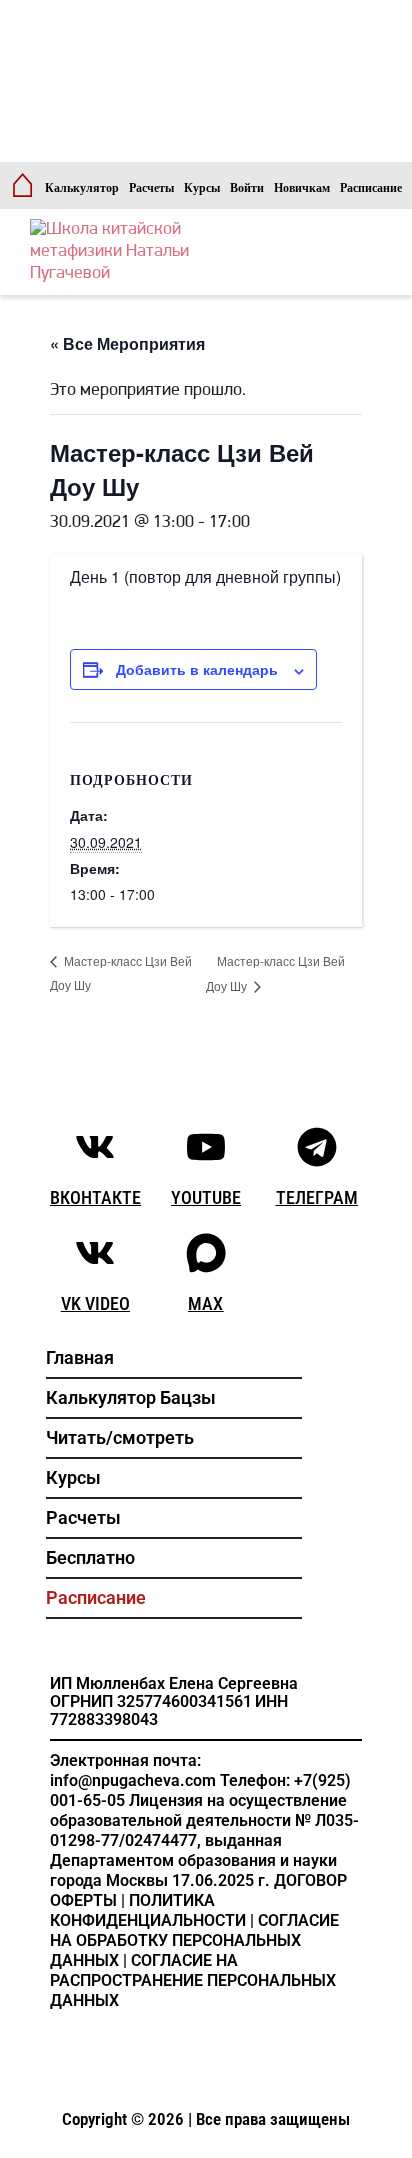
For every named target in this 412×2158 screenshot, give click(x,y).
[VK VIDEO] (95, 1253)
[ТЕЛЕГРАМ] (317, 1147)
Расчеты (151, 188)
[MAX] (206, 1253)
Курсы (202, 188)
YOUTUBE (206, 1197)
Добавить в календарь (197, 669)
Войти (247, 188)
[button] (174, 1438)
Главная (80, 1357)
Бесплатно (90, 1557)
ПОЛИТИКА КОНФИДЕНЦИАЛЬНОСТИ (148, 1910)
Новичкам (302, 188)
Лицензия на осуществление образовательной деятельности (198, 1810)
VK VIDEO (95, 1303)
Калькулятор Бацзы (131, 1397)
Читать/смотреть (120, 1437)
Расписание (371, 188)
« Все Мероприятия (127, 343)
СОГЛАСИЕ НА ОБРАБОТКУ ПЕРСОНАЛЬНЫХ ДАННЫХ (194, 1940)
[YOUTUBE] (206, 1147)
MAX (205, 1303)
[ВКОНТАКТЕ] (95, 1147)
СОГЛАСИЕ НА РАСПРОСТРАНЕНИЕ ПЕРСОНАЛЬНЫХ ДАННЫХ (193, 1980)
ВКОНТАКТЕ (95, 1197)
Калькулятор (82, 188)
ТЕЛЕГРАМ (317, 1197)
